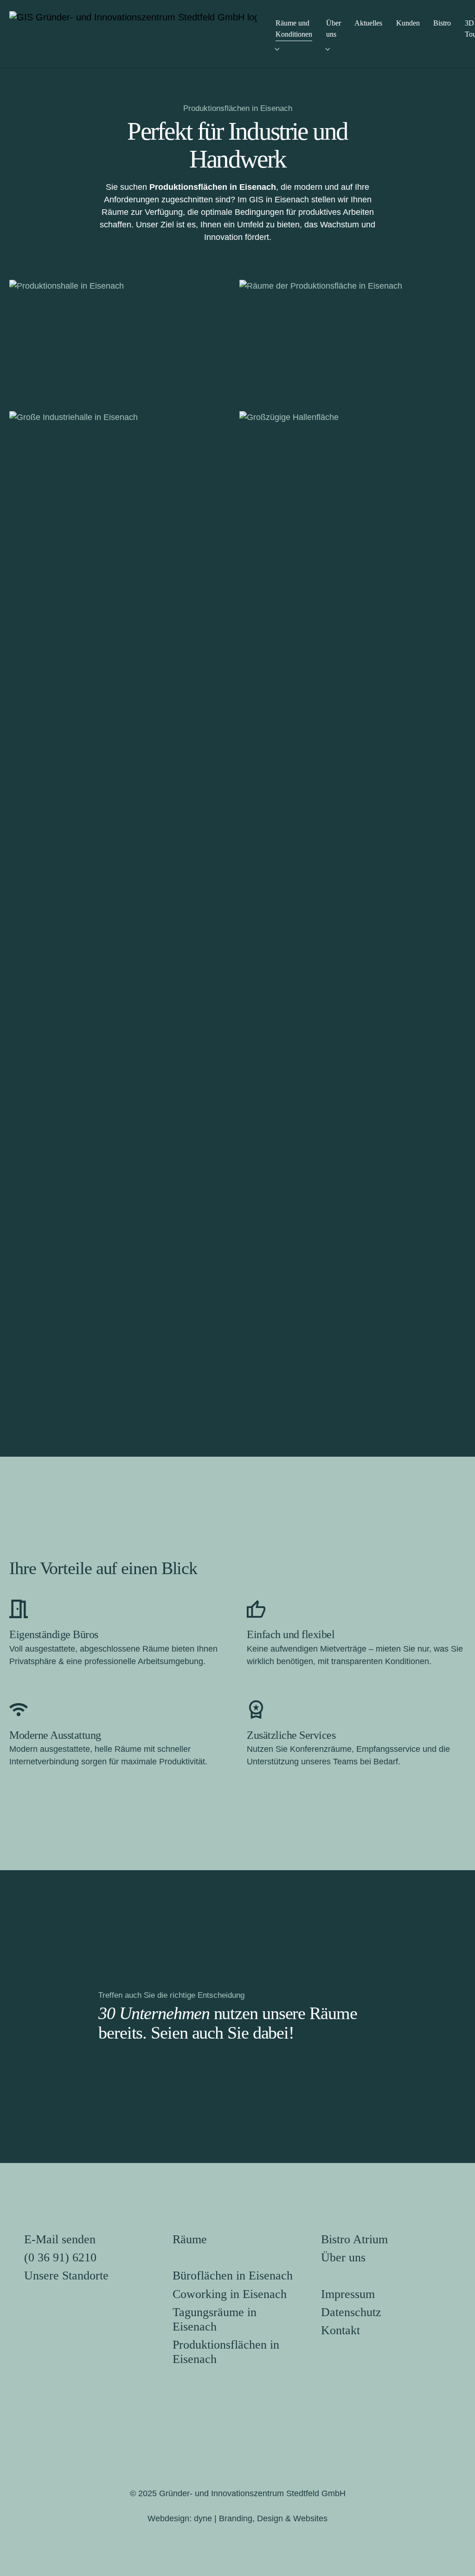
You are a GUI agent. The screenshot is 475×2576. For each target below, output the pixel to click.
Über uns (343, 2257)
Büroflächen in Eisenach (233, 2276)
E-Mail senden (60, 2239)
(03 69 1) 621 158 (282, 1183)
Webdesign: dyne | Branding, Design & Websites (237, 2518)
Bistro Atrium (354, 2239)
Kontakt (340, 2330)
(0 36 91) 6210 (60, 2257)
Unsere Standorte (66, 2276)
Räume (190, 2239)
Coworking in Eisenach (230, 2294)
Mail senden (272, 1221)
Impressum (348, 2294)
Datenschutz (351, 2312)
